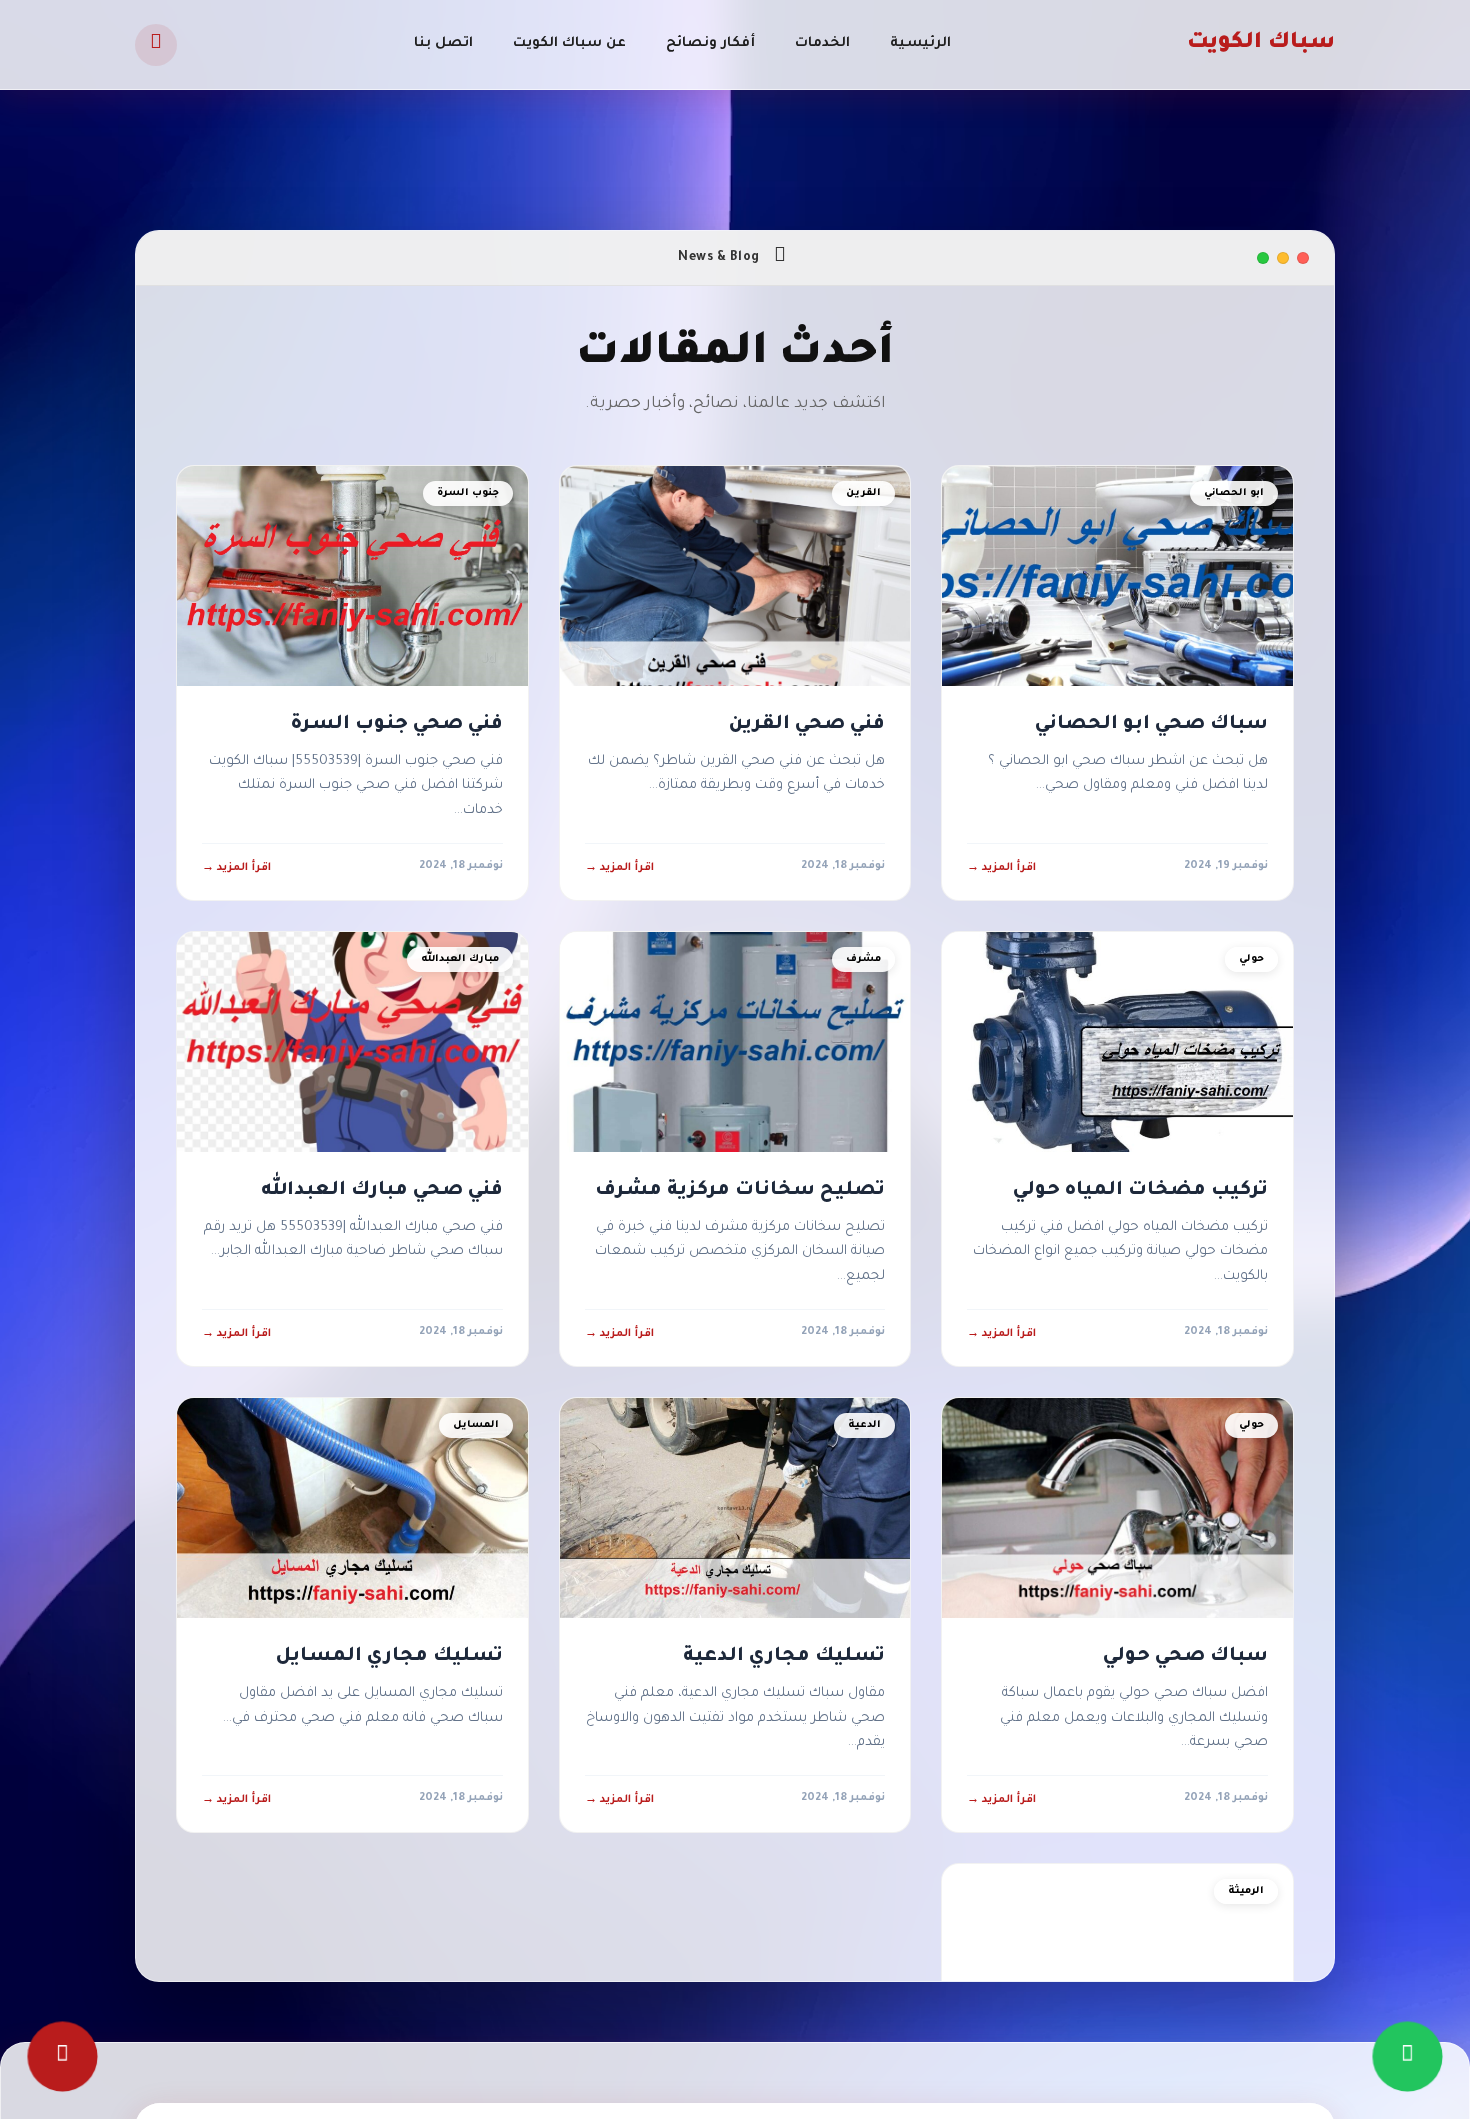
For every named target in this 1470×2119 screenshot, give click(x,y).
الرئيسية (920, 43)
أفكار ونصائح (710, 43)
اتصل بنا (443, 43)
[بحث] (156, 45)
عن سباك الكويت (569, 43)
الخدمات (822, 43)
